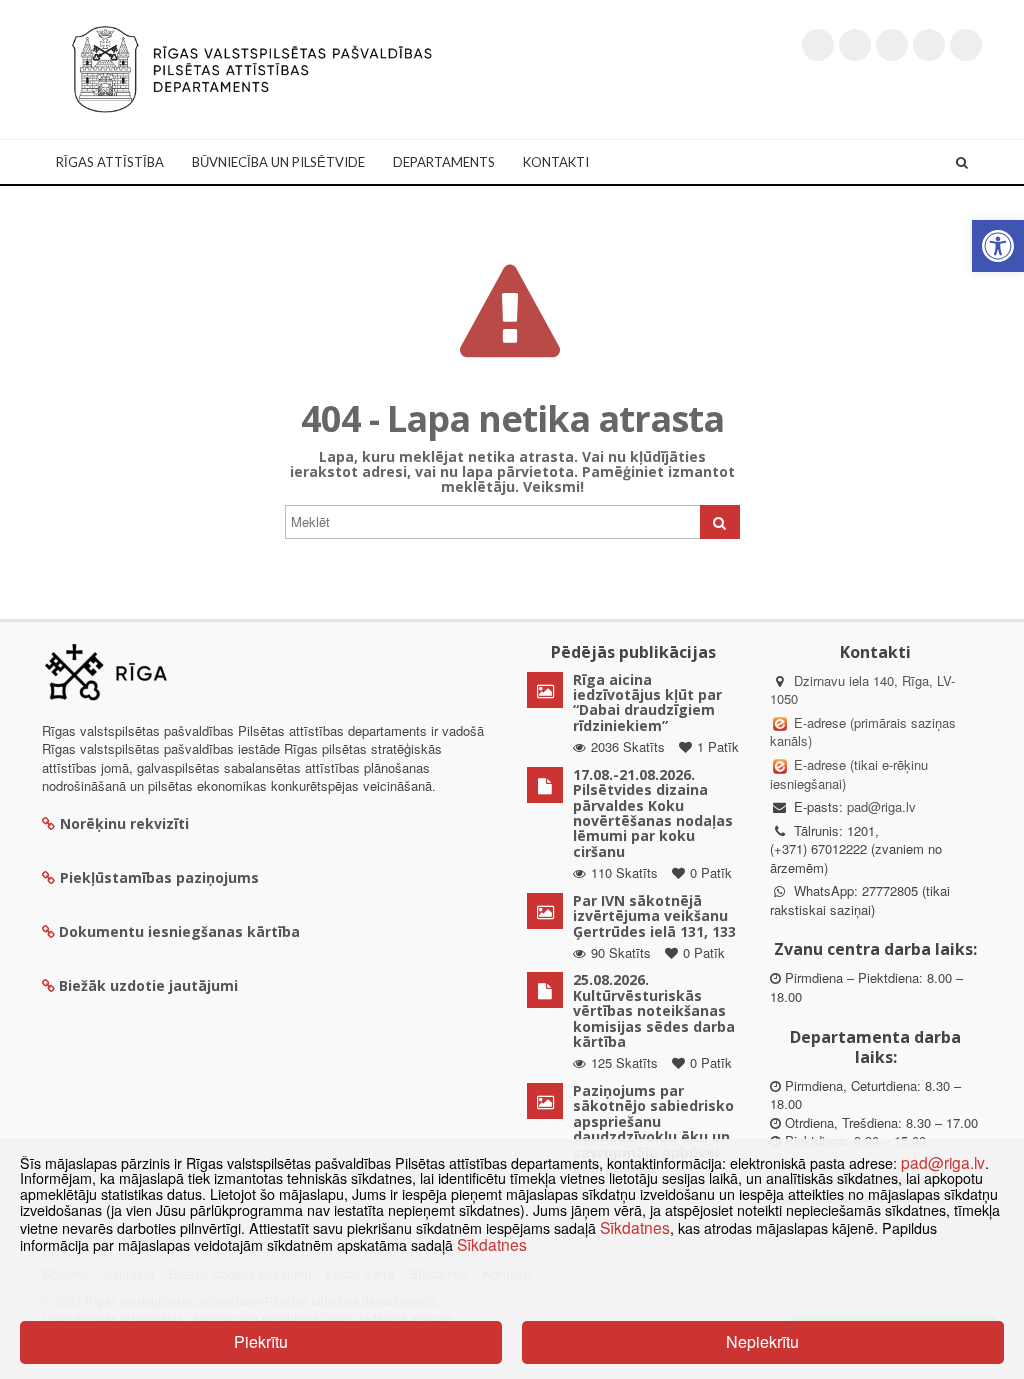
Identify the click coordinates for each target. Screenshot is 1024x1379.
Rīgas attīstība (110, 162)
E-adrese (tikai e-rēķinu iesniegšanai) (849, 774)
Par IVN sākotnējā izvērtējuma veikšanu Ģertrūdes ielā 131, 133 (654, 916)
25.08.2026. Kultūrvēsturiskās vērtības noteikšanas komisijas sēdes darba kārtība (654, 1010)
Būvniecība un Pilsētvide (278, 162)
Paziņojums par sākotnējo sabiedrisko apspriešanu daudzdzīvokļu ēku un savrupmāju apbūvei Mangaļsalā (653, 1129)
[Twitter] (818, 45)
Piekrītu (261, 1341)
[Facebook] (855, 45)
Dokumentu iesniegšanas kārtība (179, 931)
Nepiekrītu (762, 1341)
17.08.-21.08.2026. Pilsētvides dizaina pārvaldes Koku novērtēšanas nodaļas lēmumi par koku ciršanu (653, 813)
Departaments (444, 162)
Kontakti (556, 162)
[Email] (966, 45)
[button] (998, 246)
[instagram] (929, 45)
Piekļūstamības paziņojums (159, 877)
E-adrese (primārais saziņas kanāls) (863, 732)
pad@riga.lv (881, 806)
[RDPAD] (252, 67)
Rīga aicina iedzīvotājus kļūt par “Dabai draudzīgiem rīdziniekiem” (647, 702)
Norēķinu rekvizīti (124, 823)
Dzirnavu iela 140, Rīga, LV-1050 (862, 690)
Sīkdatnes (635, 1227)
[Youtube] (892, 45)
